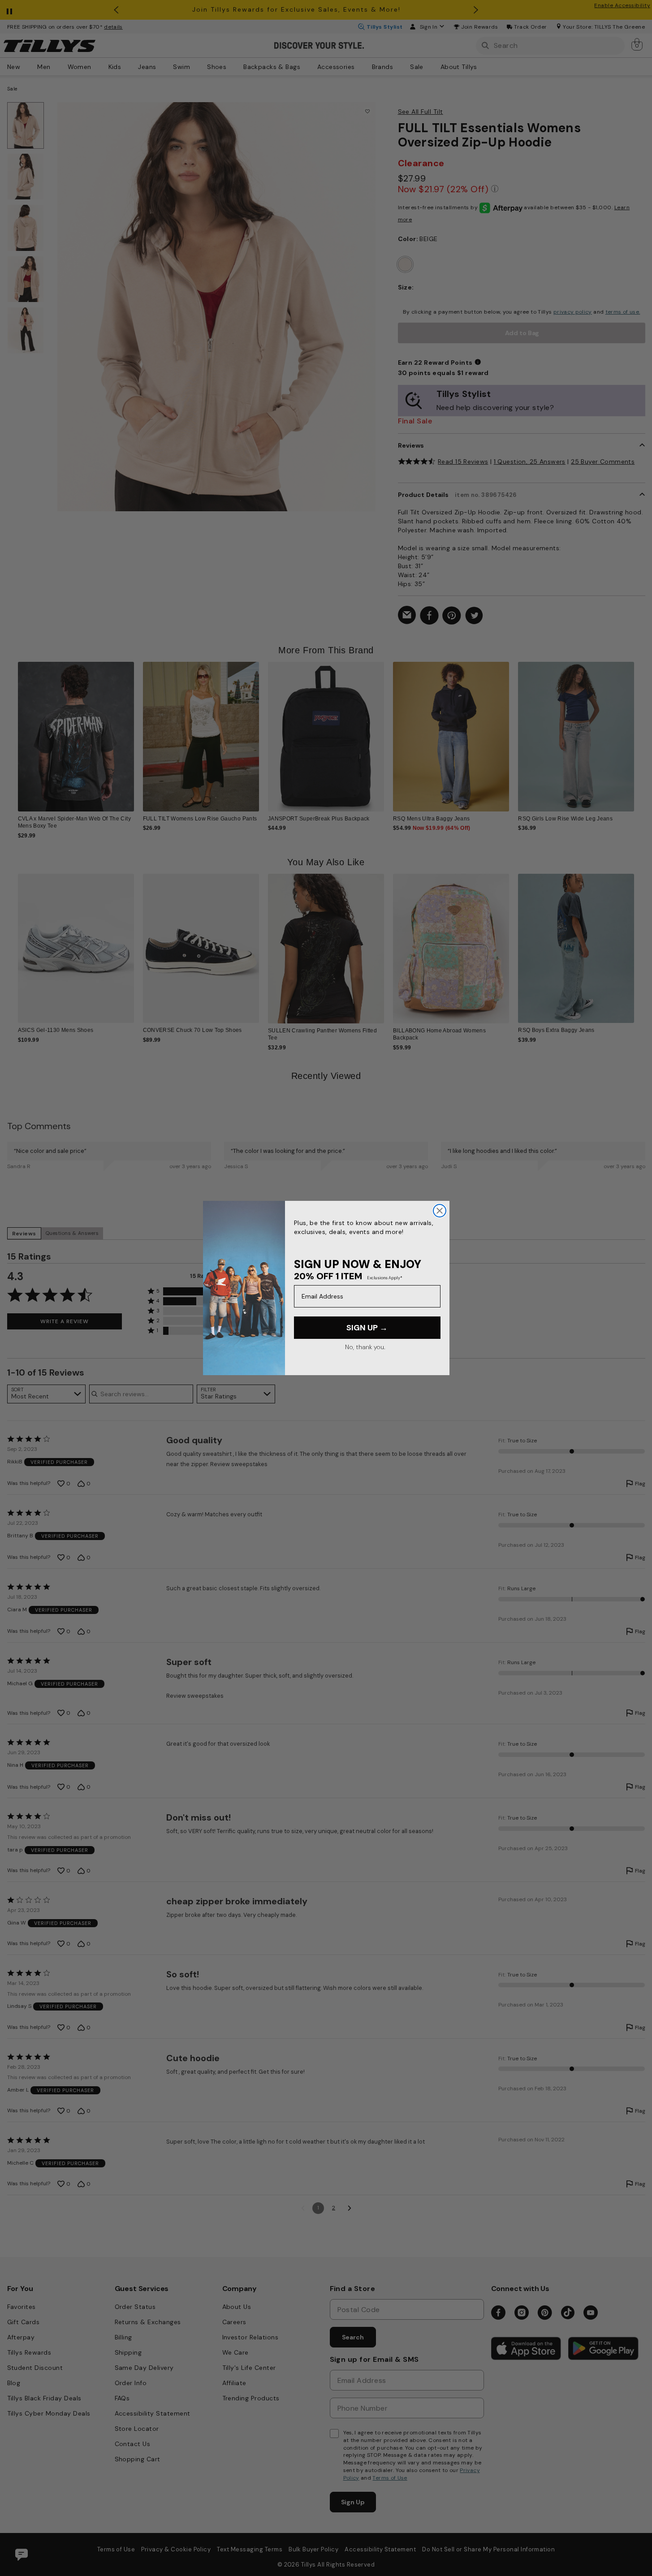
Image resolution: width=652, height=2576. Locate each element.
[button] (640, 730)
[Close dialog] (440, 1211)
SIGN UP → (367, 1328)
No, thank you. (365, 1347)
